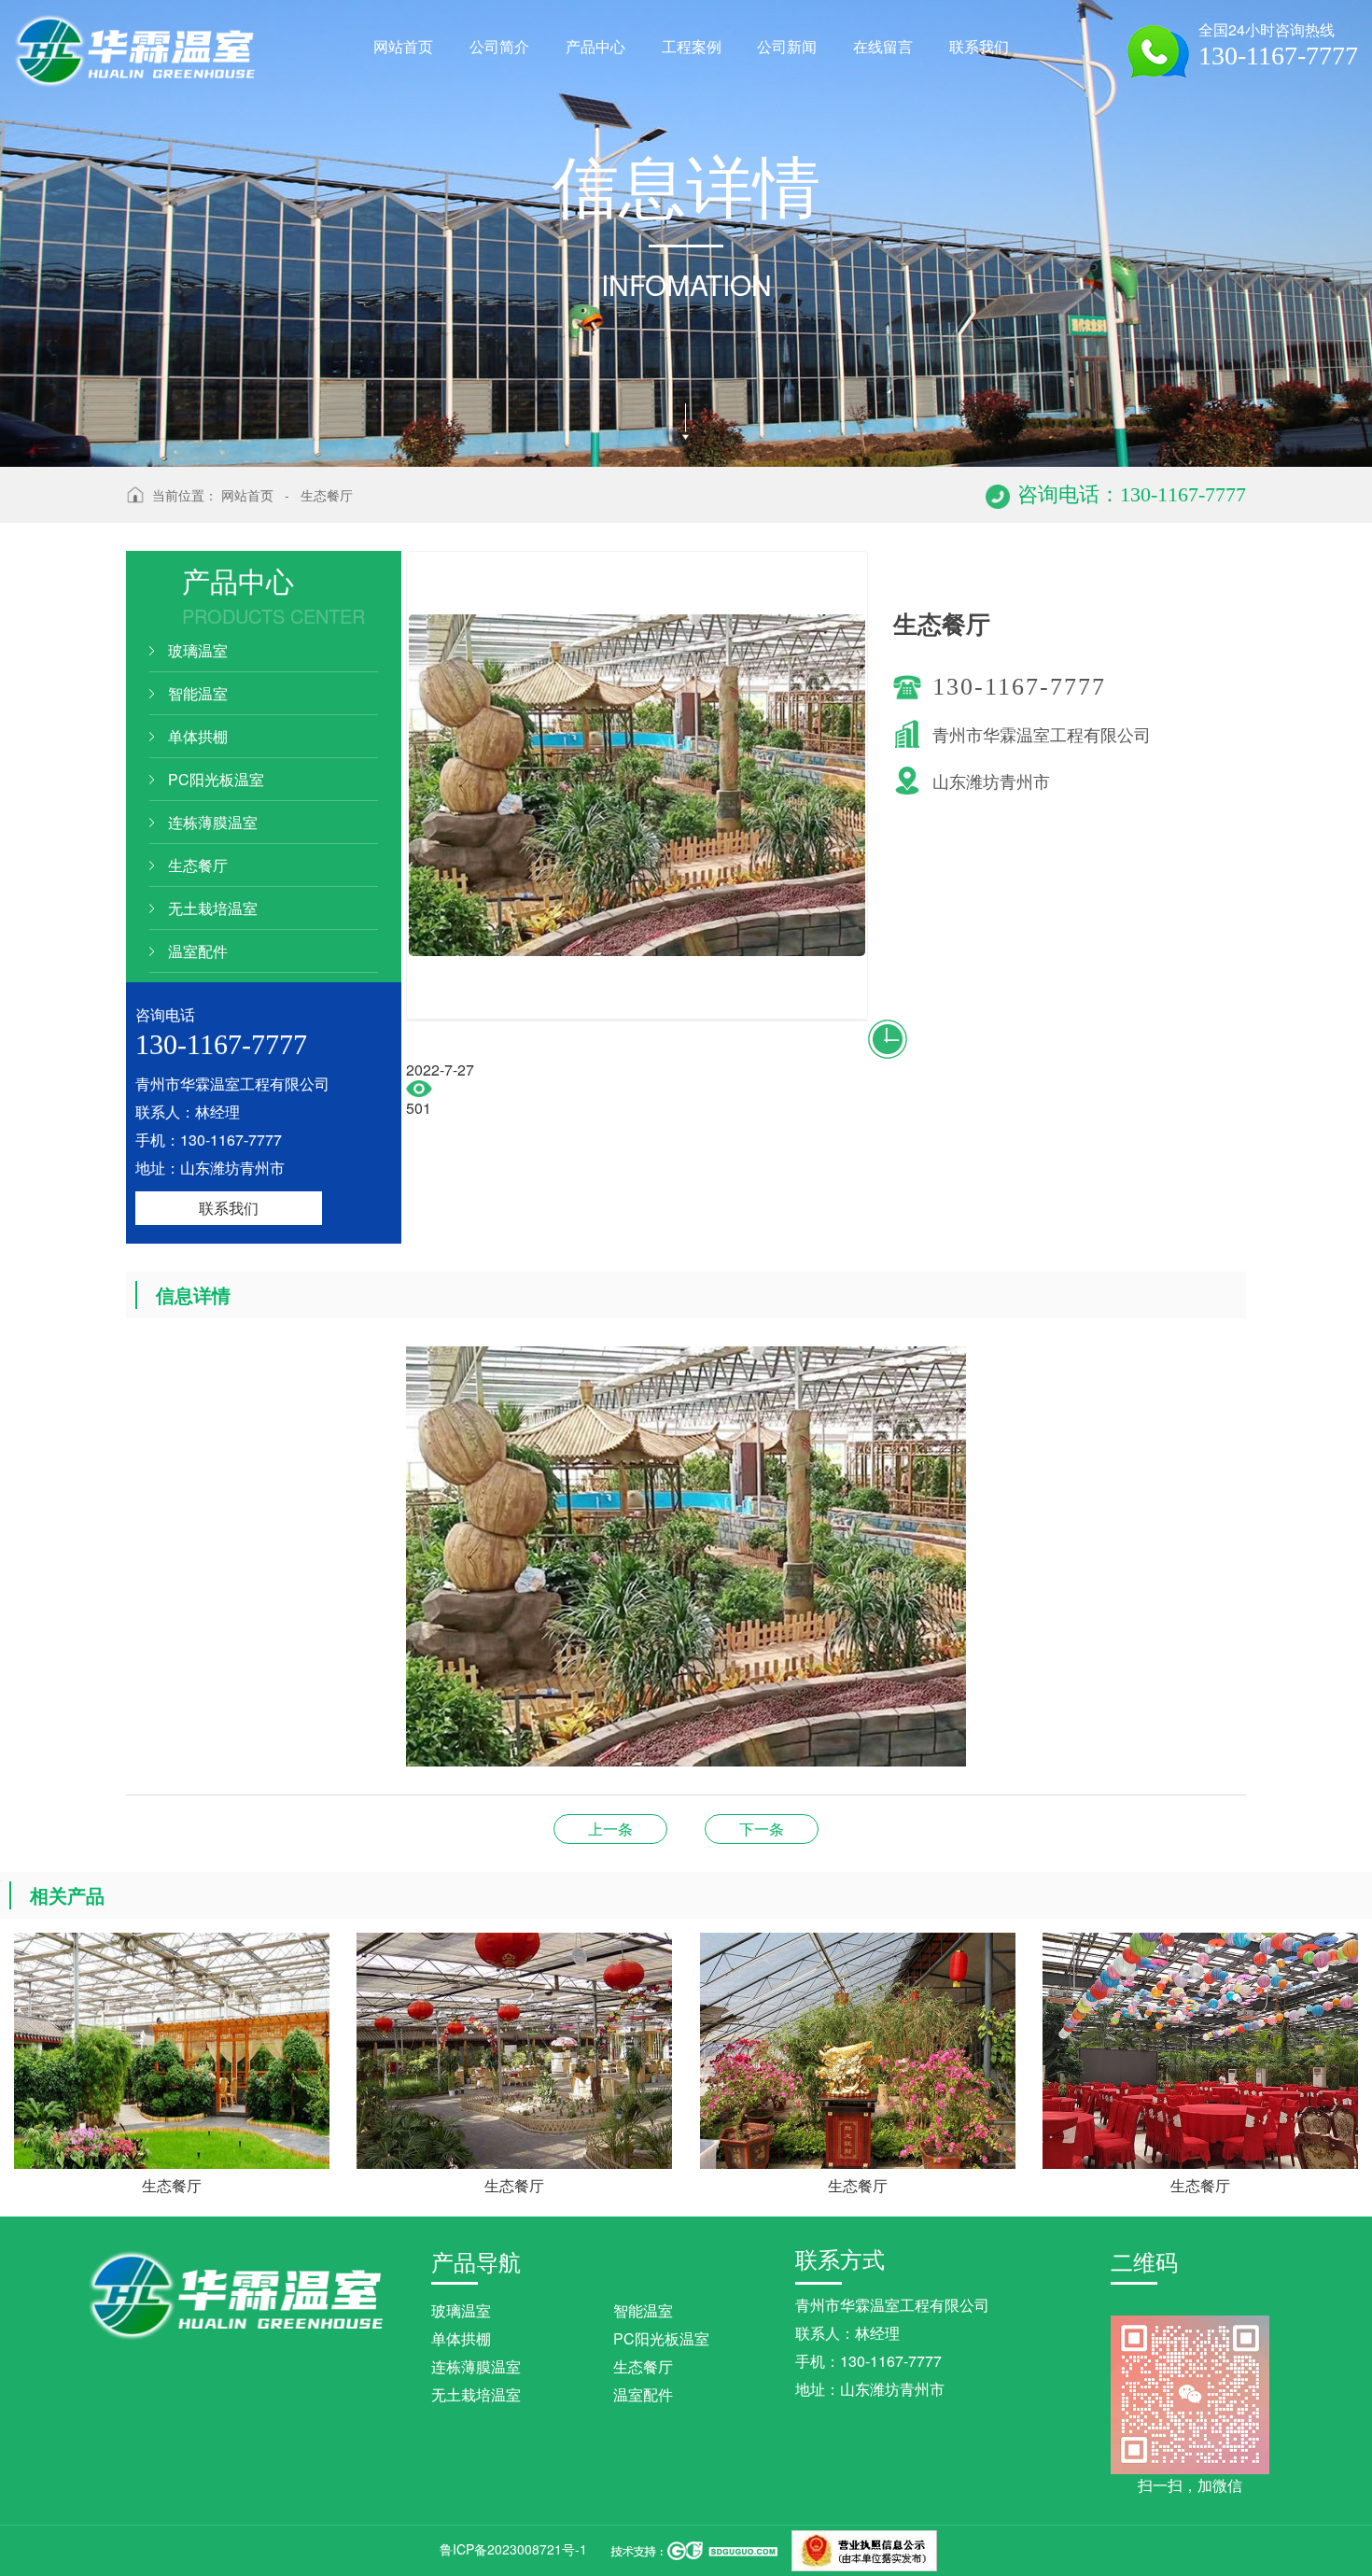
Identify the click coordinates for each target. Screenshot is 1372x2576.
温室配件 (198, 951)
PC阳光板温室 (216, 779)
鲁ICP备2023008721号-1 (513, 2549)
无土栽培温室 (213, 908)
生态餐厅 (327, 495)
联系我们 (229, 1208)
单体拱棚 (198, 736)
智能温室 (198, 693)
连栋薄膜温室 (213, 822)
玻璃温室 (198, 650)
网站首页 (247, 495)
